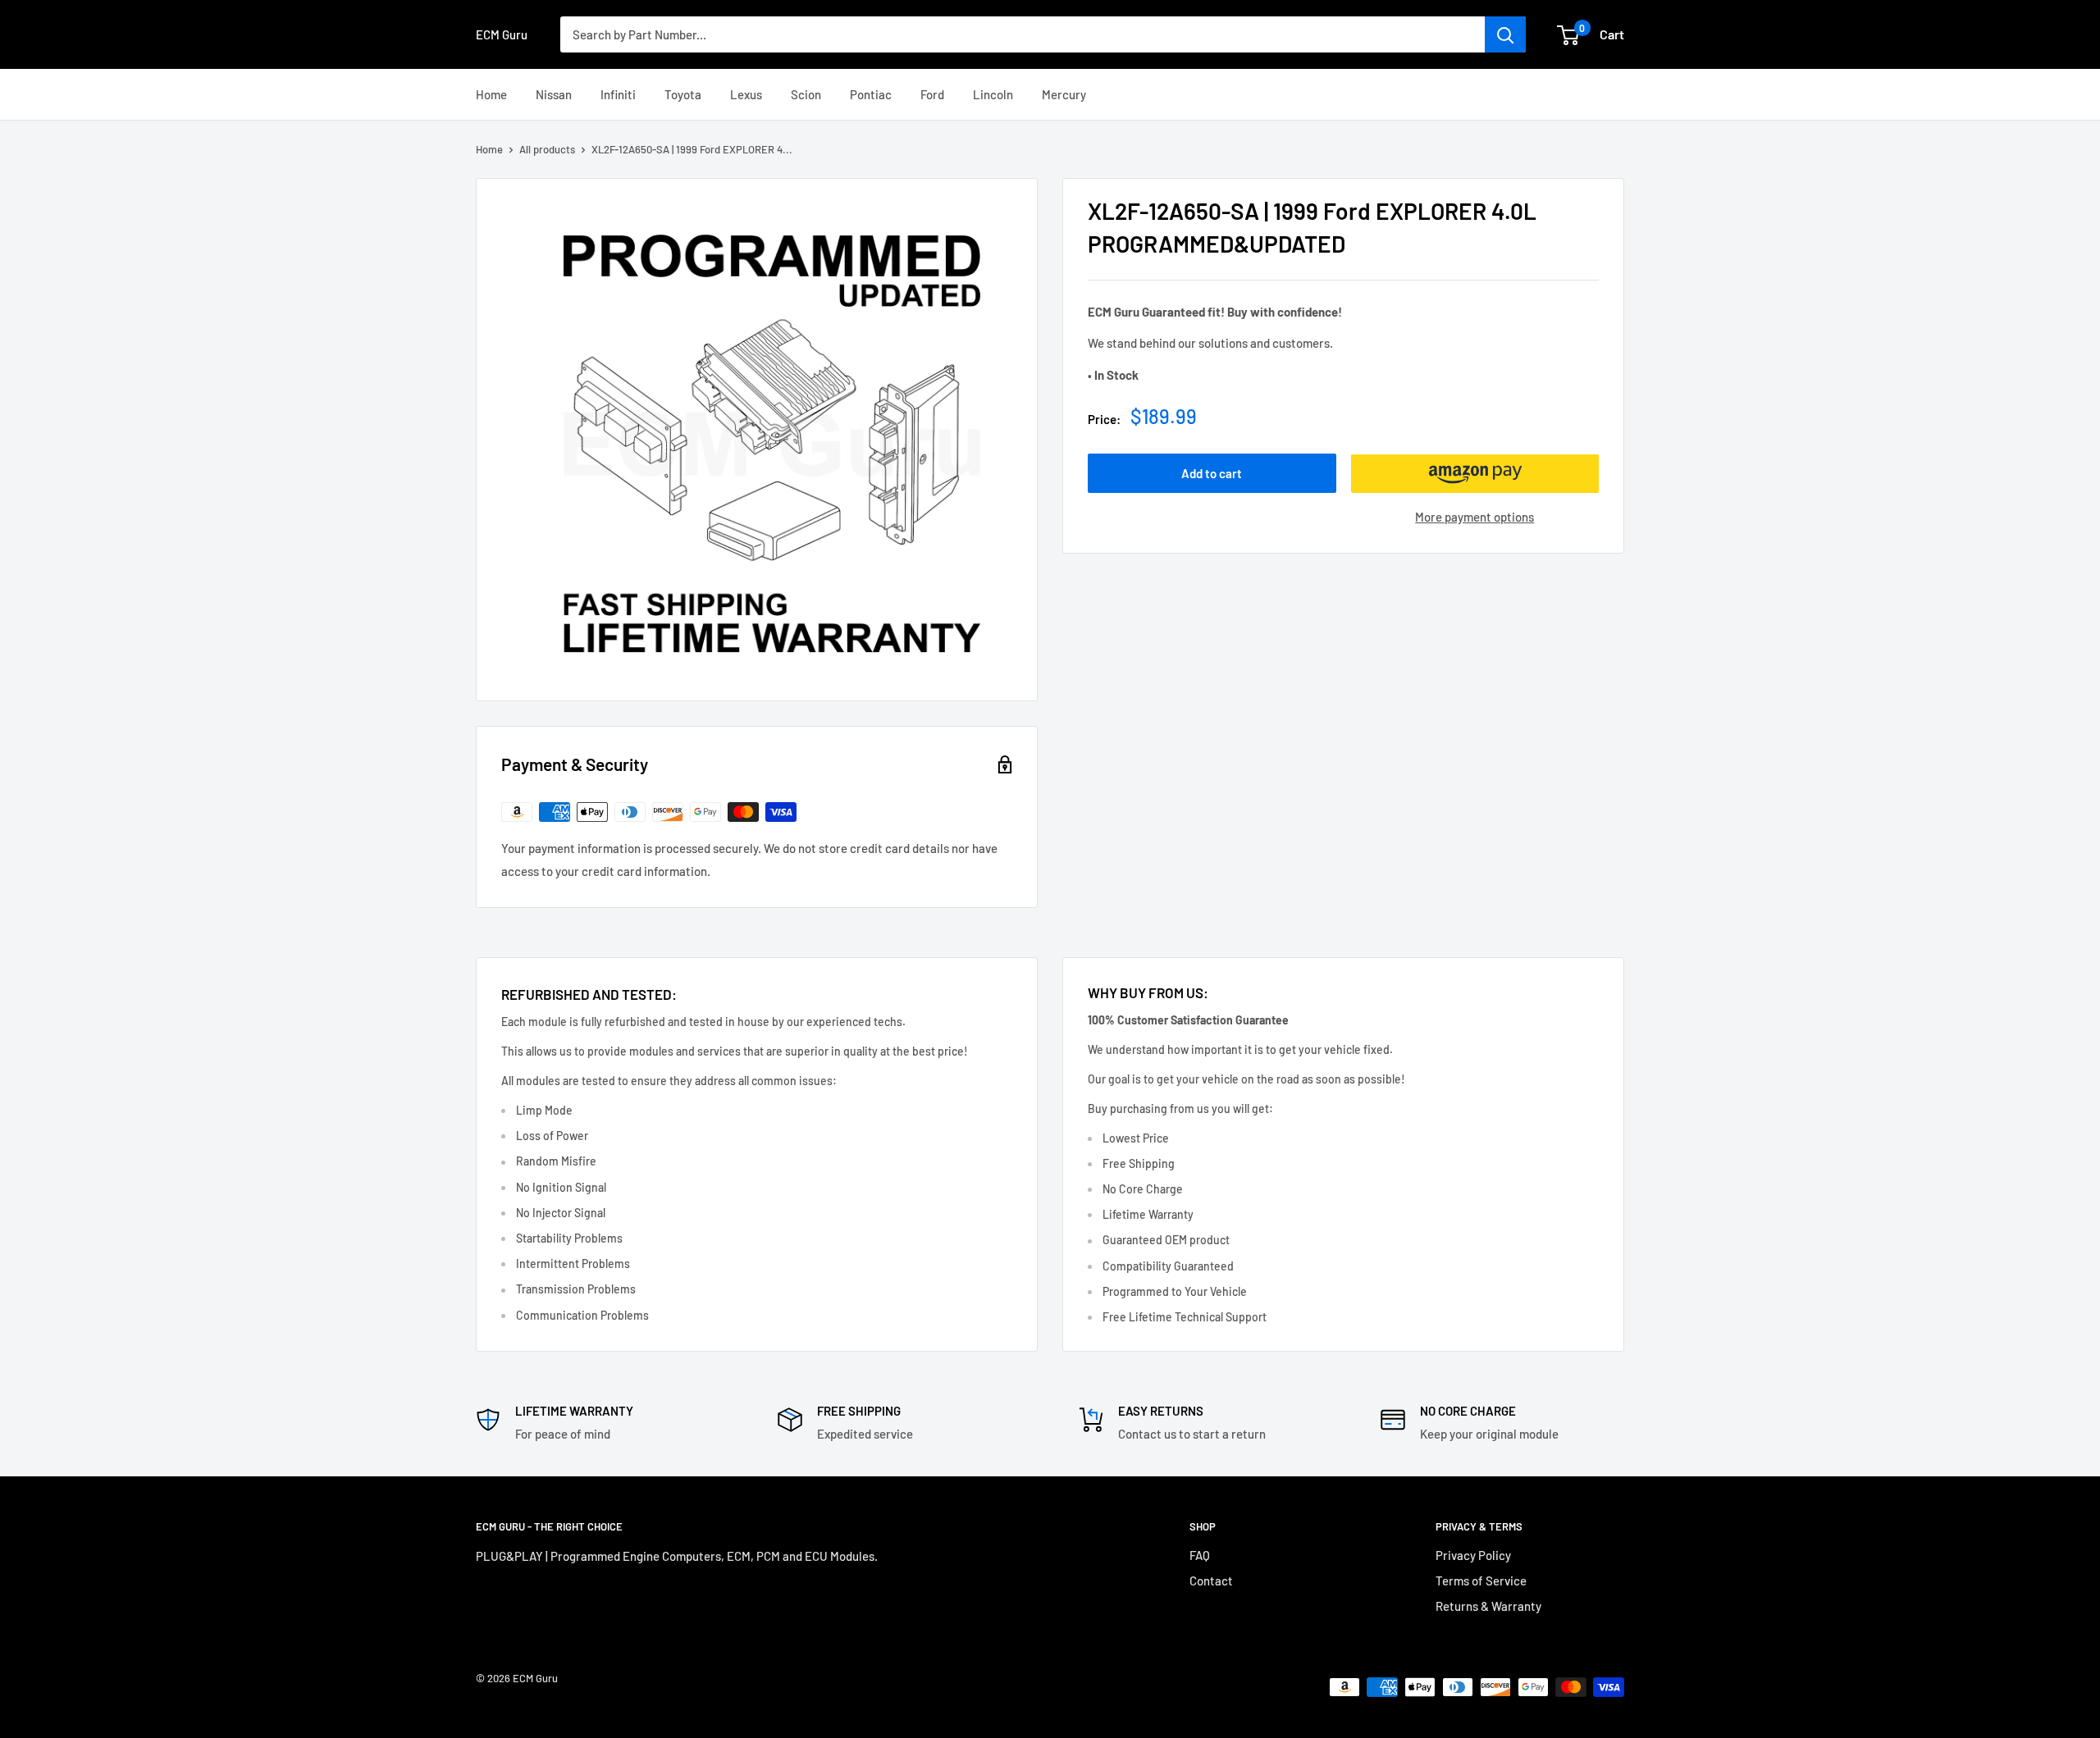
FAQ (1200, 1555)
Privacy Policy (1473, 1555)
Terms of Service (1481, 1581)
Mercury (1064, 94)
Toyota (683, 94)
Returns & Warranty (1488, 1606)
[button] (1475, 474)
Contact (1211, 1581)
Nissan (554, 94)
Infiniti (618, 94)
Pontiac (871, 94)
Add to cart (1212, 474)
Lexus (746, 94)
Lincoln (993, 94)
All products (547, 149)
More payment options (1475, 518)
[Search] (1505, 34)
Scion (806, 94)
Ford (932, 94)
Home (491, 94)
